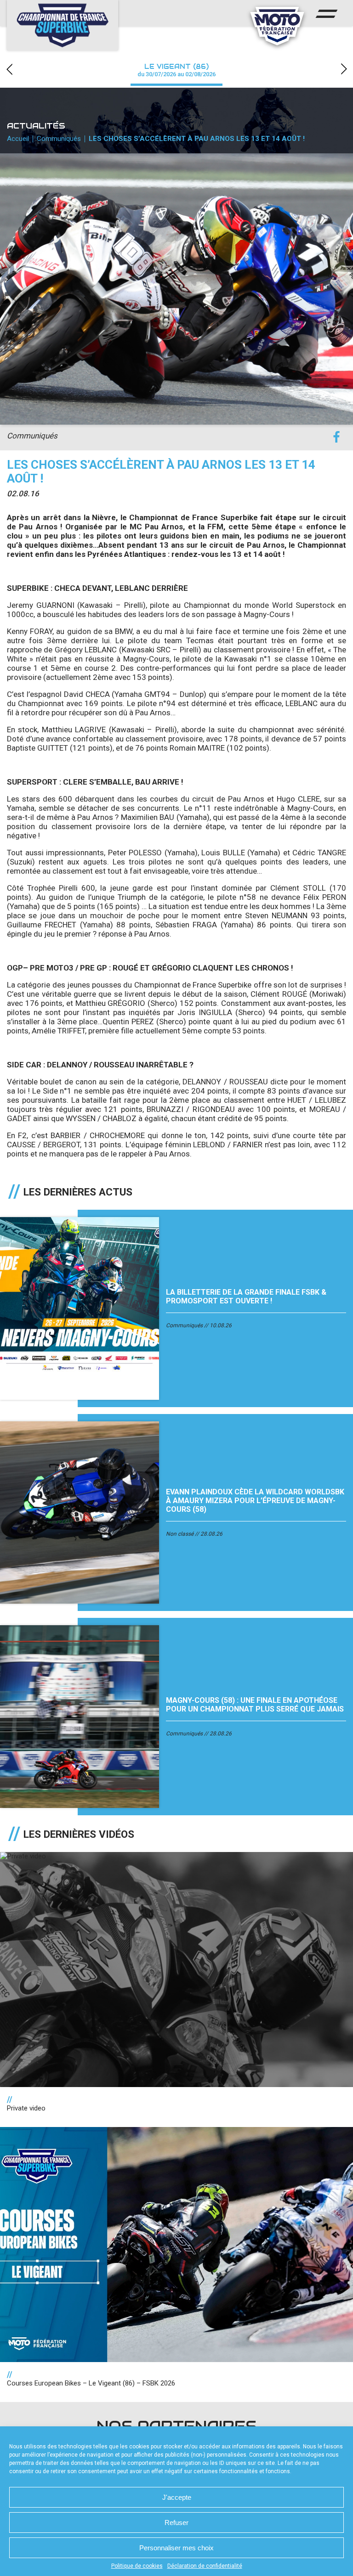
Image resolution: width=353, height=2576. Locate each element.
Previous (9, 69)
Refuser (176, 2523)
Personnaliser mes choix (176, 2548)
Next (344, 69)
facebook (336, 437)
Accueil (18, 139)
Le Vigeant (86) (176, 70)
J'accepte (177, 2497)
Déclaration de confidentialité (205, 2566)
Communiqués (59, 139)
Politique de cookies (137, 2566)
